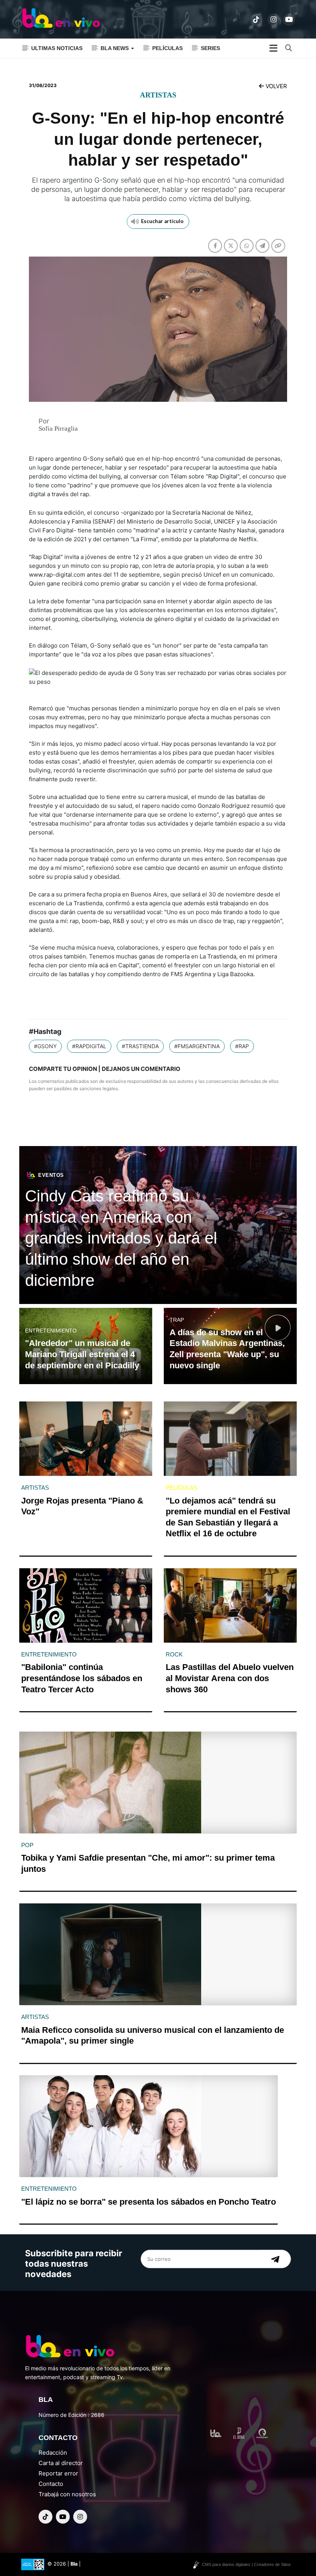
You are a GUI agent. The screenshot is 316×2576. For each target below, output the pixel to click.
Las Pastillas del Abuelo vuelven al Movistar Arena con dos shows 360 (230, 1678)
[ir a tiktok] (256, 20)
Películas (167, 48)
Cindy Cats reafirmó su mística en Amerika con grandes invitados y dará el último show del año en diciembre (121, 1238)
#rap (242, 1046)
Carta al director (61, 2463)
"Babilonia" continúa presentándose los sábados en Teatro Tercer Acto (82, 1678)
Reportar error (58, 2473)
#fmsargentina (197, 1046)
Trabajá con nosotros (67, 2494)
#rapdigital (89, 1046)
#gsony (45, 1046)
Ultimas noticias (57, 48)
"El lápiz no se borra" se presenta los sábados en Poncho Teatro (149, 2202)
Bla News (115, 48)
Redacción (53, 2453)
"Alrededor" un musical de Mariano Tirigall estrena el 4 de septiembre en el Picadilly (82, 1354)
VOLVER (276, 86)
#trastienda (140, 1046)
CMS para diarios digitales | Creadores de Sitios (246, 2564)
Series (210, 48)
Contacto (51, 2484)
